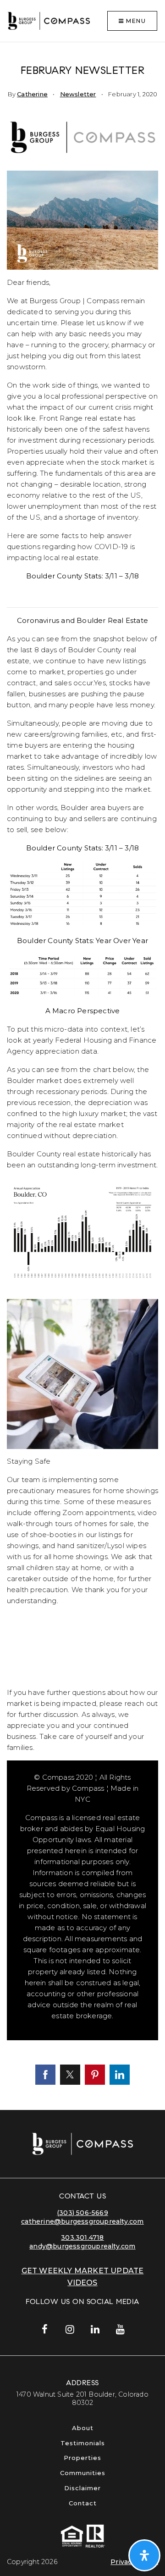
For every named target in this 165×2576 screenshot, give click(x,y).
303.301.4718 (82, 2237)
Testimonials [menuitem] (83, 2443)
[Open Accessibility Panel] (144, 2555)
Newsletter (78, 94)
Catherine (32, 94)
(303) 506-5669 (82, 2213)
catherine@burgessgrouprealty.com (82, 2221)
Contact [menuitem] (83, 2503)
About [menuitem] (83, 2428)
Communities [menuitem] (83, 2473)
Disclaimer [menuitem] (82, 2488)
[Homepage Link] (49, 20)
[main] (82, 1076)
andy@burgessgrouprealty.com (82, 2246)
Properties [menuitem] (82, 2458)
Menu (135, 21)
